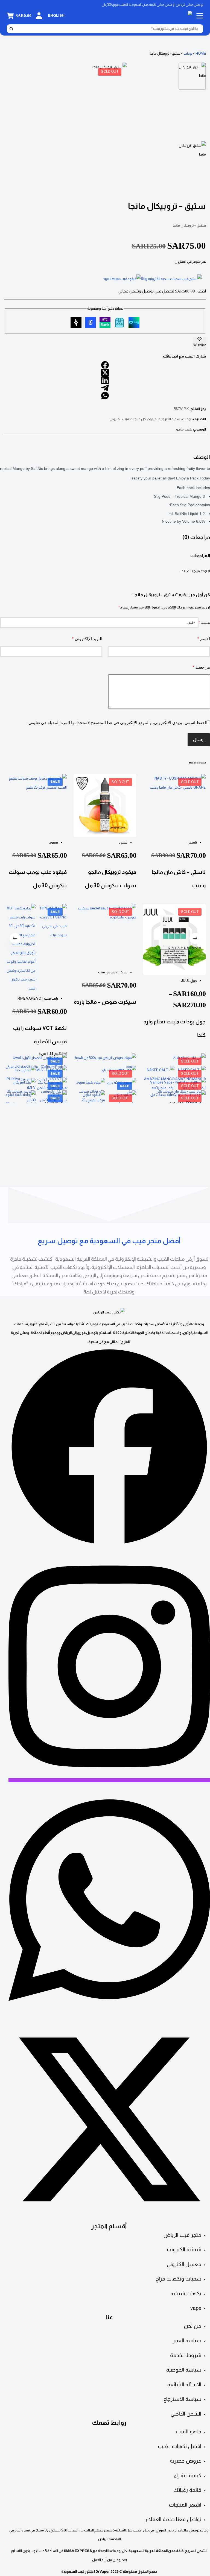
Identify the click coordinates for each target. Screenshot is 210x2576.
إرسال (199, 740)
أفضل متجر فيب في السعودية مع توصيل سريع (109, 1241)
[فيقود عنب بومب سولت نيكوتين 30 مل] (35, 805)
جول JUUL (189, 981)
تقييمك (204, 623)
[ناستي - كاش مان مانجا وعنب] (175, 805)
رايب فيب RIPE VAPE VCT (38, 998)
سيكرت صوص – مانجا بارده (105, 1002)
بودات (188, 53)
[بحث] (11, 29)
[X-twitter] (109, 2219)
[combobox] (108, 29)
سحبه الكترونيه (170, 419)
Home (201, 53)
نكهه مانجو (184, 429)
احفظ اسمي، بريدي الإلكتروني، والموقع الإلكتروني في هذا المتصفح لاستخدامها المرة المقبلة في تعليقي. (117, 723)
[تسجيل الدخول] (39, 16)
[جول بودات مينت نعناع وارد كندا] (175, 939)
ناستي (192, 842)
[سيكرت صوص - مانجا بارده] (105, 935)
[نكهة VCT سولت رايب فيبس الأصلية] (35, 948)
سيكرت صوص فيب (113, 972)
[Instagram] (109, 1780)
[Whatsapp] (109, 2014)
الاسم (204, 639)
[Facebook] (109, 1546)
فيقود (152, 419)
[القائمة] (200, 16)
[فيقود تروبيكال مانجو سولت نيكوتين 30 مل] (105, 805)
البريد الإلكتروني (87, 639)
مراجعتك (201, 667)
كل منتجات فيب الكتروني (128, 419)
